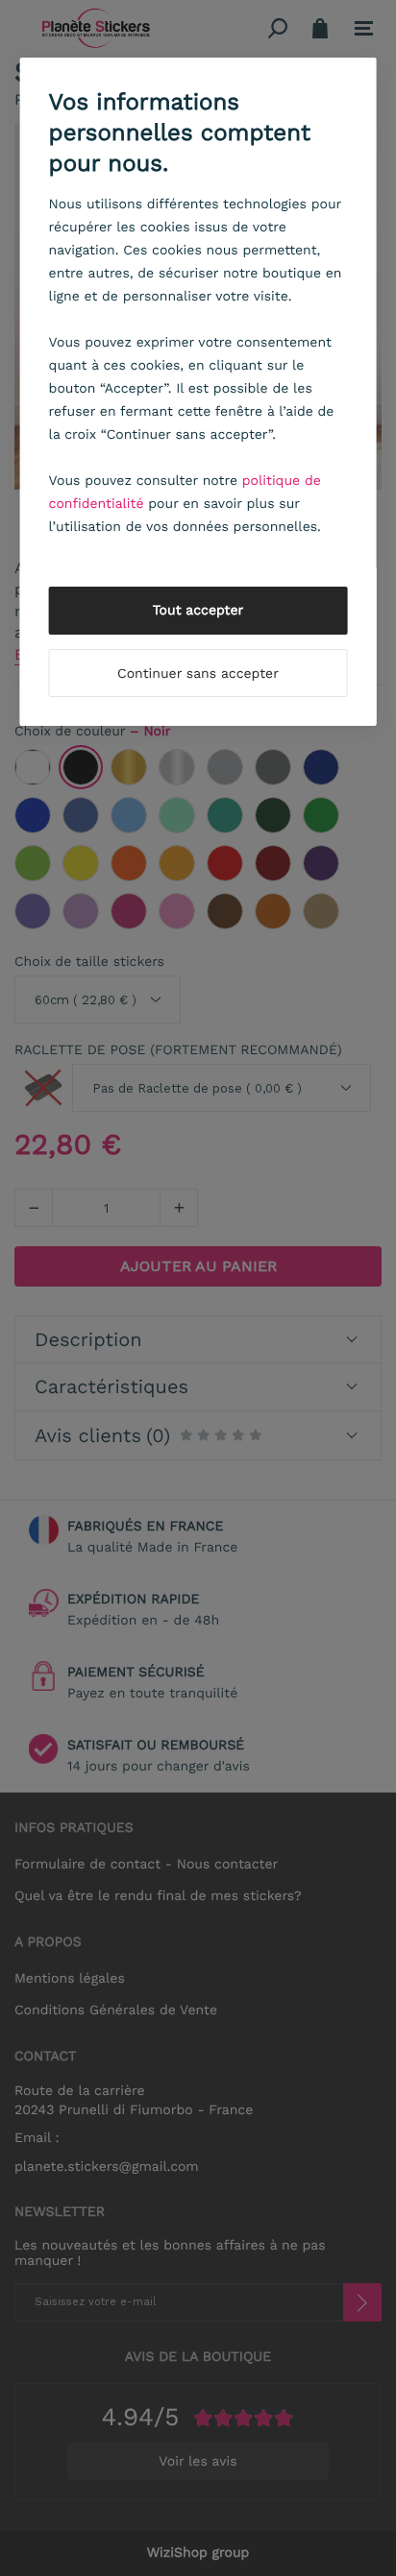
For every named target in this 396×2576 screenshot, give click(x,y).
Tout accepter (198, 611)
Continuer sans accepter (198, 674)
